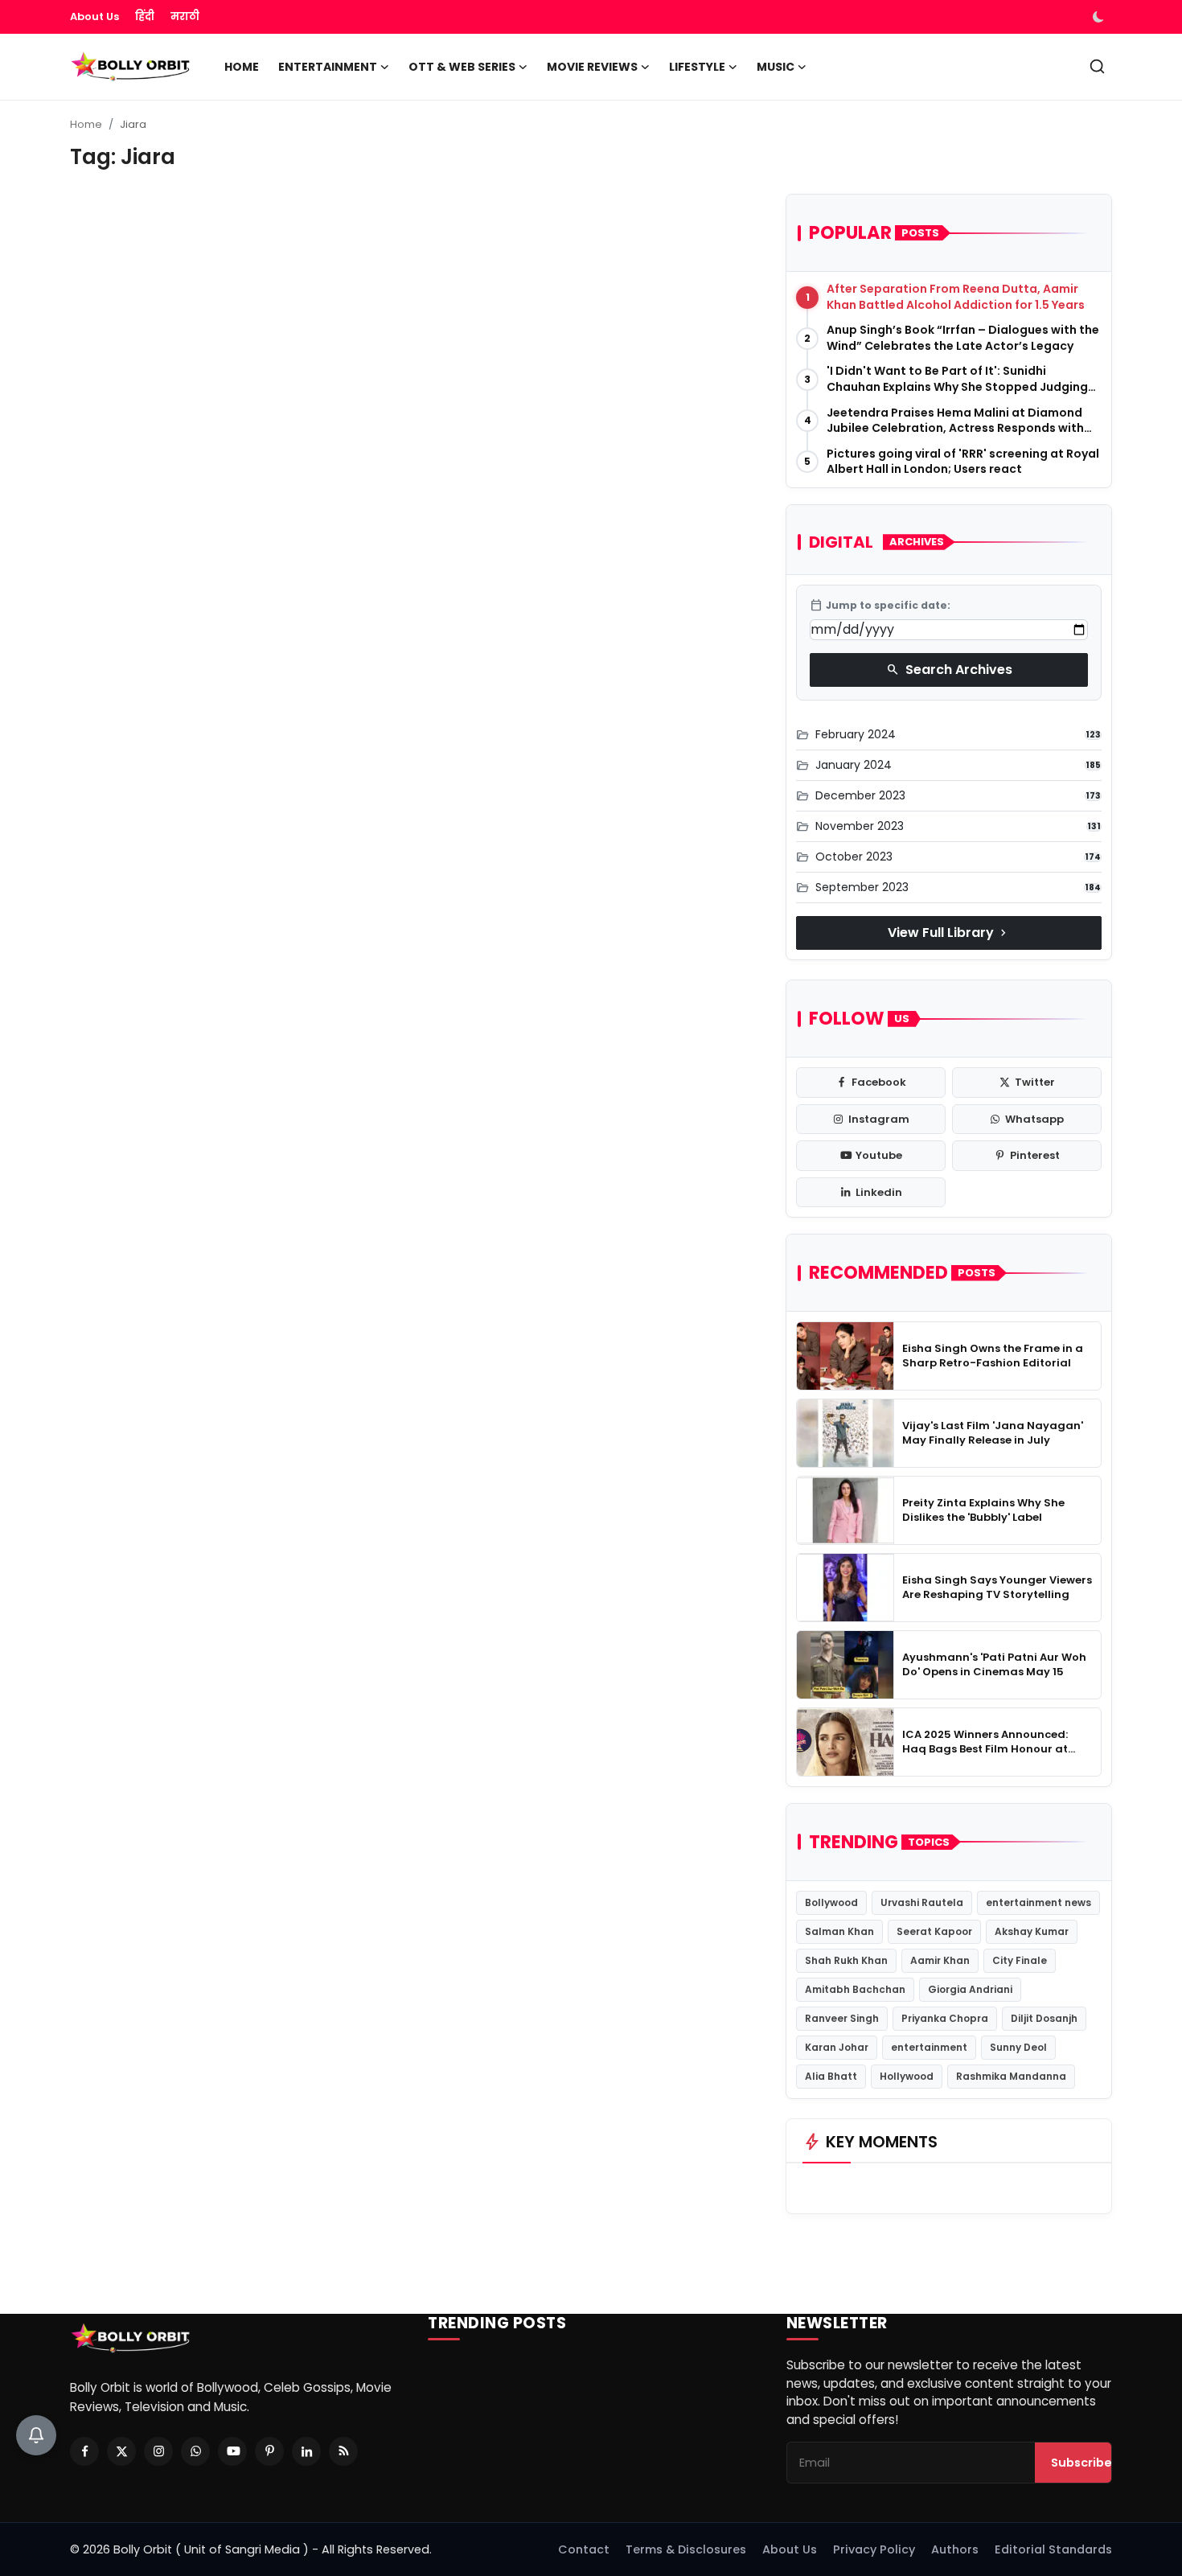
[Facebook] (84, 2451)
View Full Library (949, 933)
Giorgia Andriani (970, 1989)
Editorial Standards (1053, 2549)
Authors (955, 2549)
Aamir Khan (940, 1960)
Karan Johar (837, 2047)
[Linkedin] (306, 2451)
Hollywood (907, 2076)
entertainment (929, 2047)
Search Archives (949, 670)
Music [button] (776, 67)
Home (242, 67)
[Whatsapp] (195, 2451)
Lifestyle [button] (697, 67)
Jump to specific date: (880, 606)
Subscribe (1081, 2463)
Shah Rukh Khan (846, 1960)
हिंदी (145, 16)
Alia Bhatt (831, 2076)
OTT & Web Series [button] (462, 67)
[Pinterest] (269, 2451)
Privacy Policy (874, 2549)
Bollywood (831, 1902)
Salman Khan (839, 1931)
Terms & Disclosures (686, 2549)
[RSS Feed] (343, 2451)
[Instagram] (158, 2451)
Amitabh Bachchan (855, 1989)
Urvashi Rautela (922, 1902)
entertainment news (1038, 1902)
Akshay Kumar (1032, 1931)
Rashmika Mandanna (1011, 2076)
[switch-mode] (1100, 17)
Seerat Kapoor (934, 1931)
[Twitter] (121, 2451)
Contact (584, 2549)
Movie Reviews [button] (592, 67)
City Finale (1020, 1960)
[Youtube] (232, 2451)
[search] (1097, 66)
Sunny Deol (1018, 2047)
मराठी (185, 16)
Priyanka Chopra (945, 2018)
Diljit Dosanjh (1044, 2018)
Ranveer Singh (842, 2018)
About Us (94, 16)
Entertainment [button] (328, 67)
